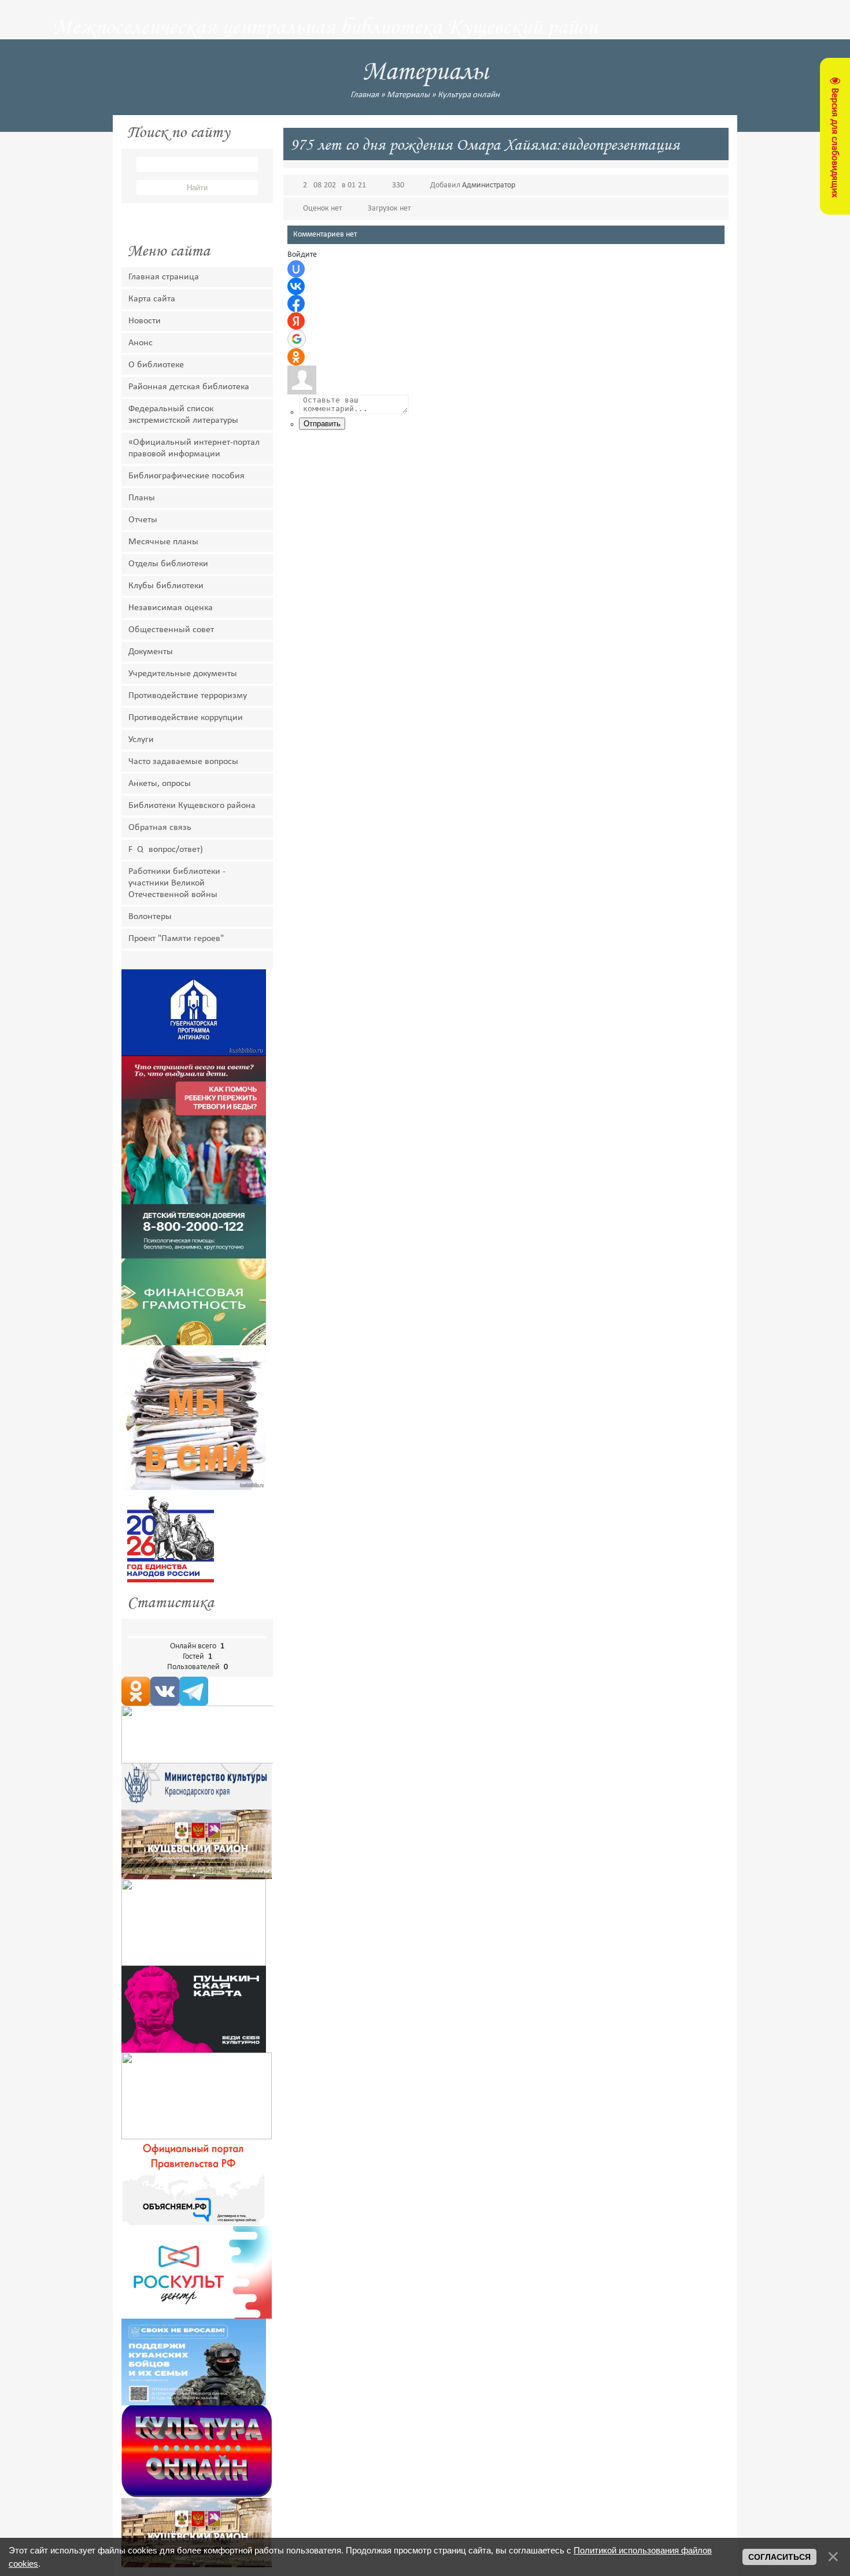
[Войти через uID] (296, 269)
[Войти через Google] (297, 339)
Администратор (489, 185)
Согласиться (779, 2557)
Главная (365, 95)
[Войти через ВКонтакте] (296, 286)
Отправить (322, 424)
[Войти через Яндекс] (296, 321)
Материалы (408, 95)
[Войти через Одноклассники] (296, 357)
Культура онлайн (469, 95)
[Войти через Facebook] (296, 304)
